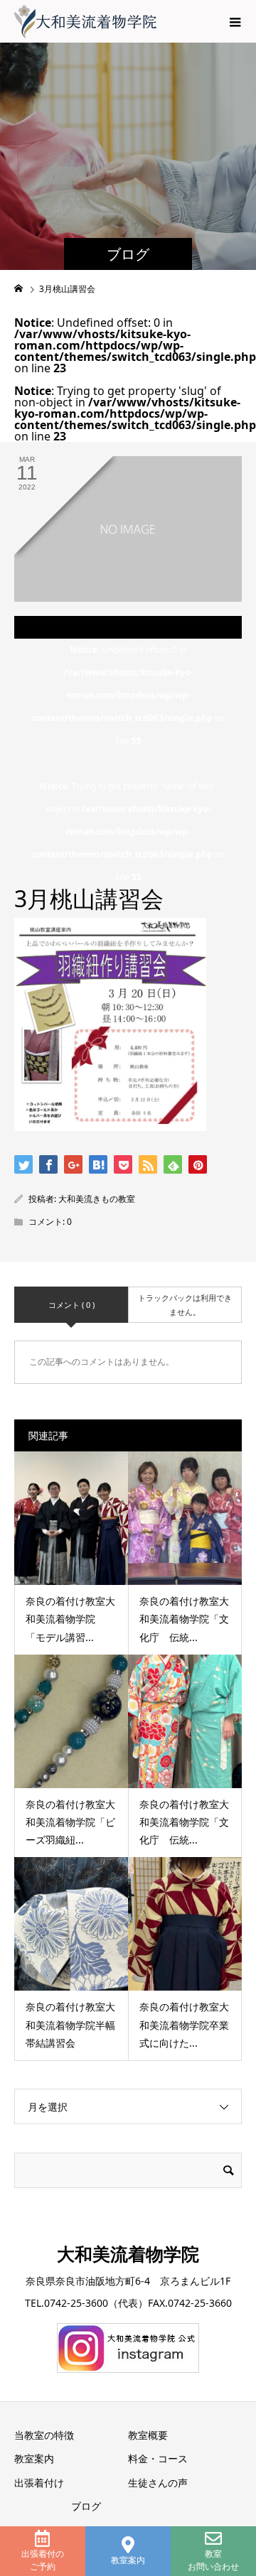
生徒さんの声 (158, 2483)
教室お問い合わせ (213, 2560)
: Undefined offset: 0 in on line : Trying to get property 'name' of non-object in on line (128, 763)
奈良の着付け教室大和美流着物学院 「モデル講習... (70, 1619)
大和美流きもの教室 (97, 1199)
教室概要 (148, 2435)
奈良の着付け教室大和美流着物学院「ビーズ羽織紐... (70, 1822)
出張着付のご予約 (43, 2560)
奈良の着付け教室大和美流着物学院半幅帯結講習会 (70, 2024)
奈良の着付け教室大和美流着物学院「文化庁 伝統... (184, 1619)
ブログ (86, 2506)
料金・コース (158, 2458)
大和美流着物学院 (128, 2253)
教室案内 (128, 2560)
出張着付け (39, 2483)
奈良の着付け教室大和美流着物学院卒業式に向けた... (184, 2024)
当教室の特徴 (44, 2435)
